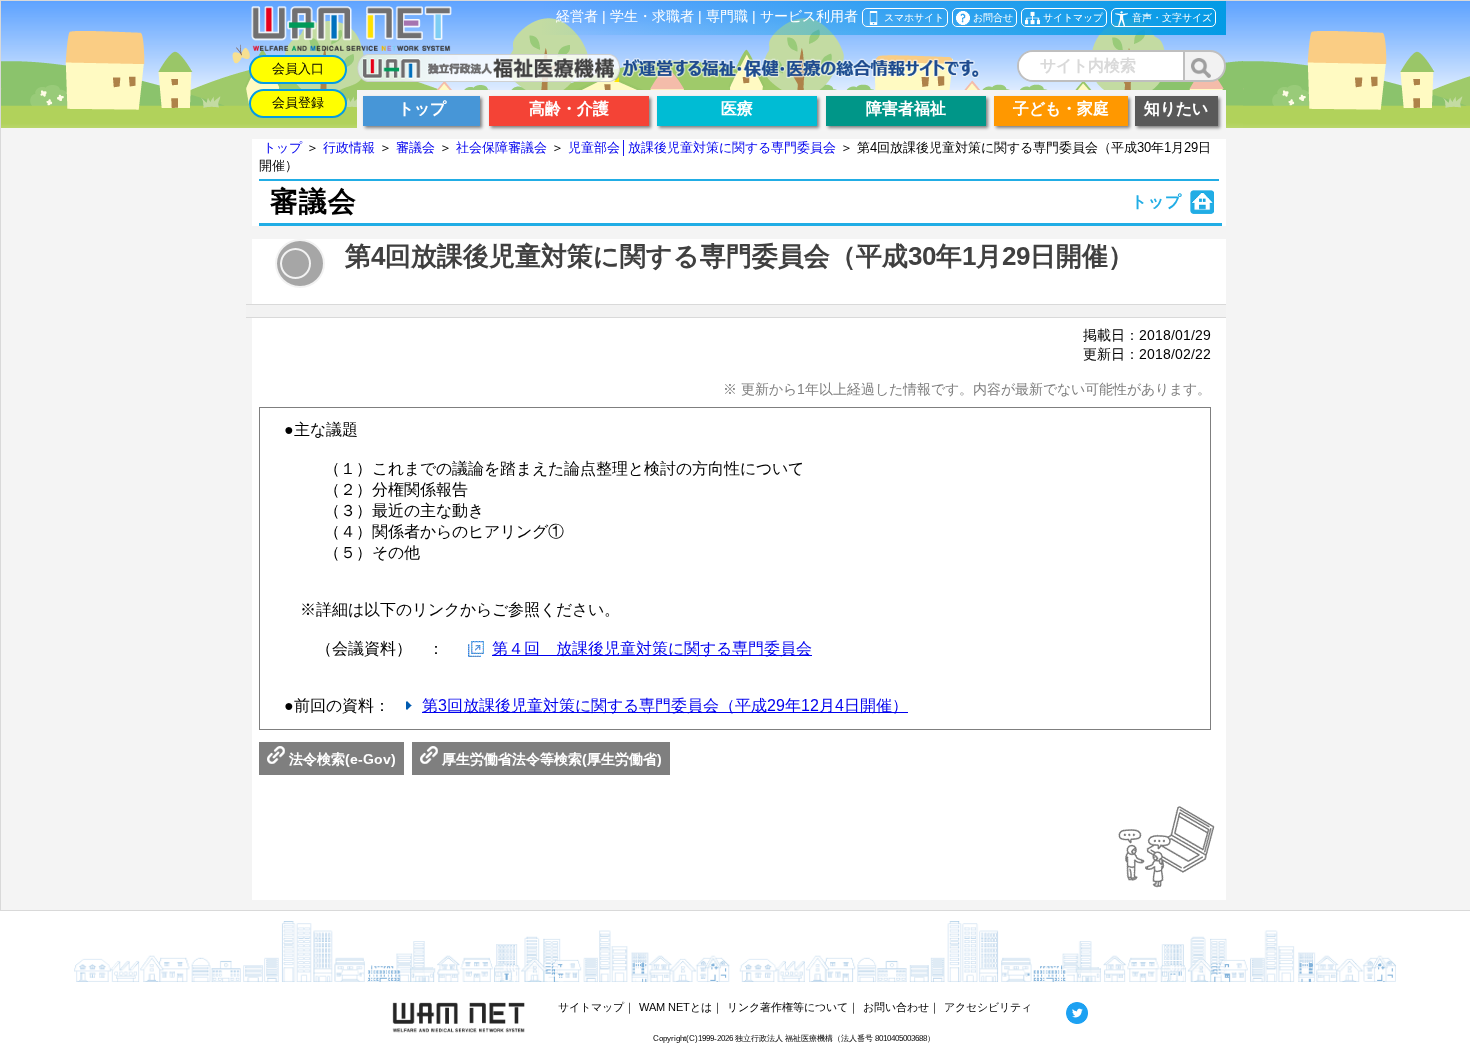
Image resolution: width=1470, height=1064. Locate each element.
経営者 (577, 16)
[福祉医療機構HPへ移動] (668, 76)
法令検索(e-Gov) (340, 759)
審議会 (415, 147)
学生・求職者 (652, 16)
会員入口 (298, 68)
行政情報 (349, 147)
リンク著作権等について (787, 1007)
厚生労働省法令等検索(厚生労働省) (550, 759)
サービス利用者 (809, 16)
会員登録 (298, 102)
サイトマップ (591, 1007)
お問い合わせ (896, 1007)
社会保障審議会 (501, 147)
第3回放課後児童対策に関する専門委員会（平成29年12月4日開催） (665, 705)
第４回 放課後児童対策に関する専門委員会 (652, 648)
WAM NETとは (675, 1007)
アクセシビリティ (988, 1007)
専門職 (727, 16)
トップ (282, 147)
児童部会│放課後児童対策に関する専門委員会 (702, 147)
